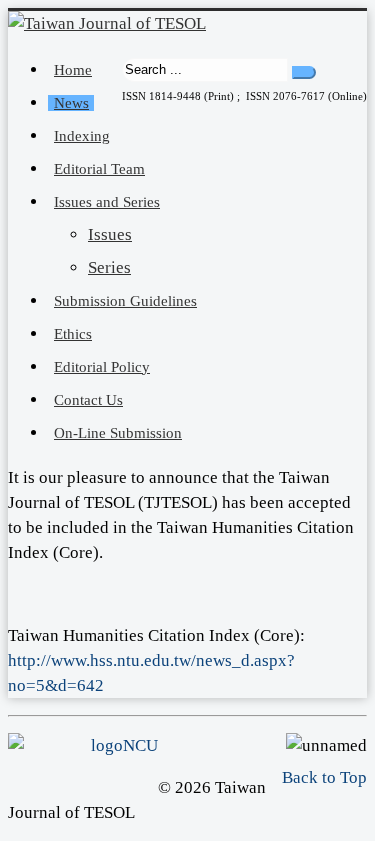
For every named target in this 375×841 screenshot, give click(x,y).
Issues (110, 234)
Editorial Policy (102, 367)
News (71, 103)
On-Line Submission (118, 433)
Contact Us (88, 400)
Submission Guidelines (125, 301)
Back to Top (324, 777)
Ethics (73, 334)
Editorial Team (99, 169)
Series (109, 267)
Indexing (82, 136)
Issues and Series (107, 202)
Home (73, 70)
